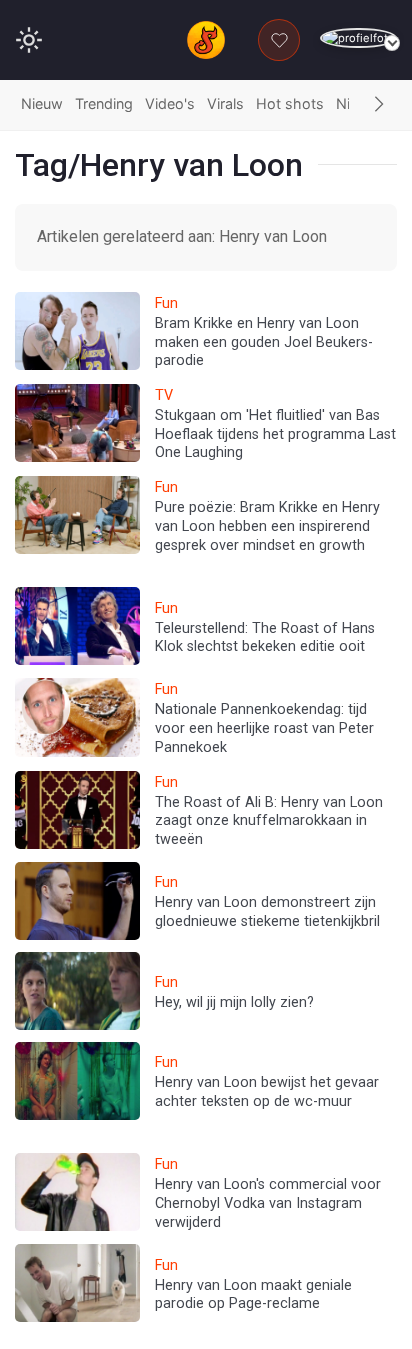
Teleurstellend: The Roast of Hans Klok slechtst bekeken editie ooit (265, 638)
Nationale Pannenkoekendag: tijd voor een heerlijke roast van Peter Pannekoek (264, 728)
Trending (104, 103)
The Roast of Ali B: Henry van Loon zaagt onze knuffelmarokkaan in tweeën (269, 821)
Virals (225, 103)
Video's (170, 103)
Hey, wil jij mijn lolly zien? (234, 1002)
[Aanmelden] (358, 38)
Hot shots (290, 103)
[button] (379, 105)
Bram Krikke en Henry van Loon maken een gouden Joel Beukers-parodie (264, 342)
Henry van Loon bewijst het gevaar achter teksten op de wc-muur (267, 1092)
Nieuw (42, 103)
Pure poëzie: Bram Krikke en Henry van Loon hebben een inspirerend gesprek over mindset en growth (267, 526)
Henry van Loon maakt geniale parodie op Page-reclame (253, 1295)
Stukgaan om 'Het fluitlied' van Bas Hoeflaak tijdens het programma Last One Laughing (275, 434)
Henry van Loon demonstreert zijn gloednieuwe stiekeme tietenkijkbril (267, 912)
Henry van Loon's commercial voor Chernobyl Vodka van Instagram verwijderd (268, 1203)
